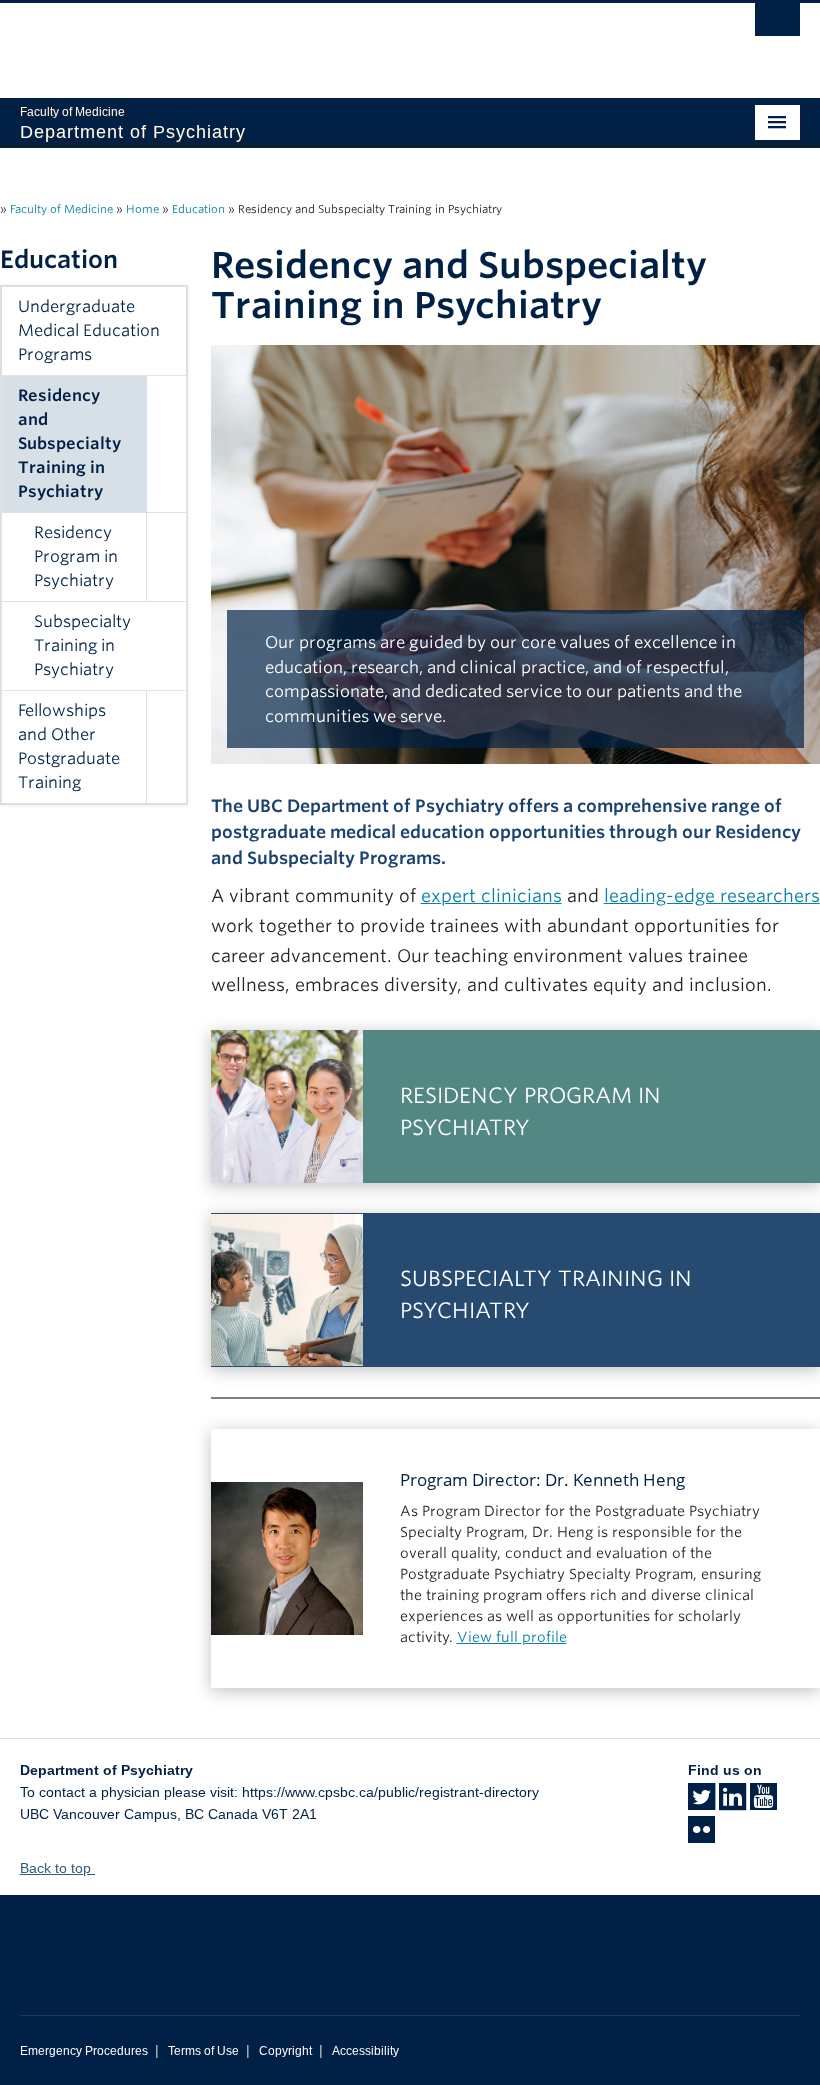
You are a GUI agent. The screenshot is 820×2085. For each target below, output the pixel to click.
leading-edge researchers (712, 895)
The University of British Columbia (351, 41)
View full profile (512, 1637)
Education (198, 209)
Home (142, 209)
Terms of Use (203, 2051)
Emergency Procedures (84, 2051)
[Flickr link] (701, 1836)
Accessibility (365, 2051)
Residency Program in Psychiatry (76, 556)
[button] (166, 444)
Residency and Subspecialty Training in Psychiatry (69, 443)
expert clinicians (491, 895)
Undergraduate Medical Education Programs (89, 330)
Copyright (285, 2051)
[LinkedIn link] (732, 1803)
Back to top (57, 1868)
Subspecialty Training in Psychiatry (82, 645)
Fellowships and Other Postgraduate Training (69, 746)
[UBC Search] (777, 25)
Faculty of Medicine (61, 209)
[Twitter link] (701, 1803)
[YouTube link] (763, 1803)
